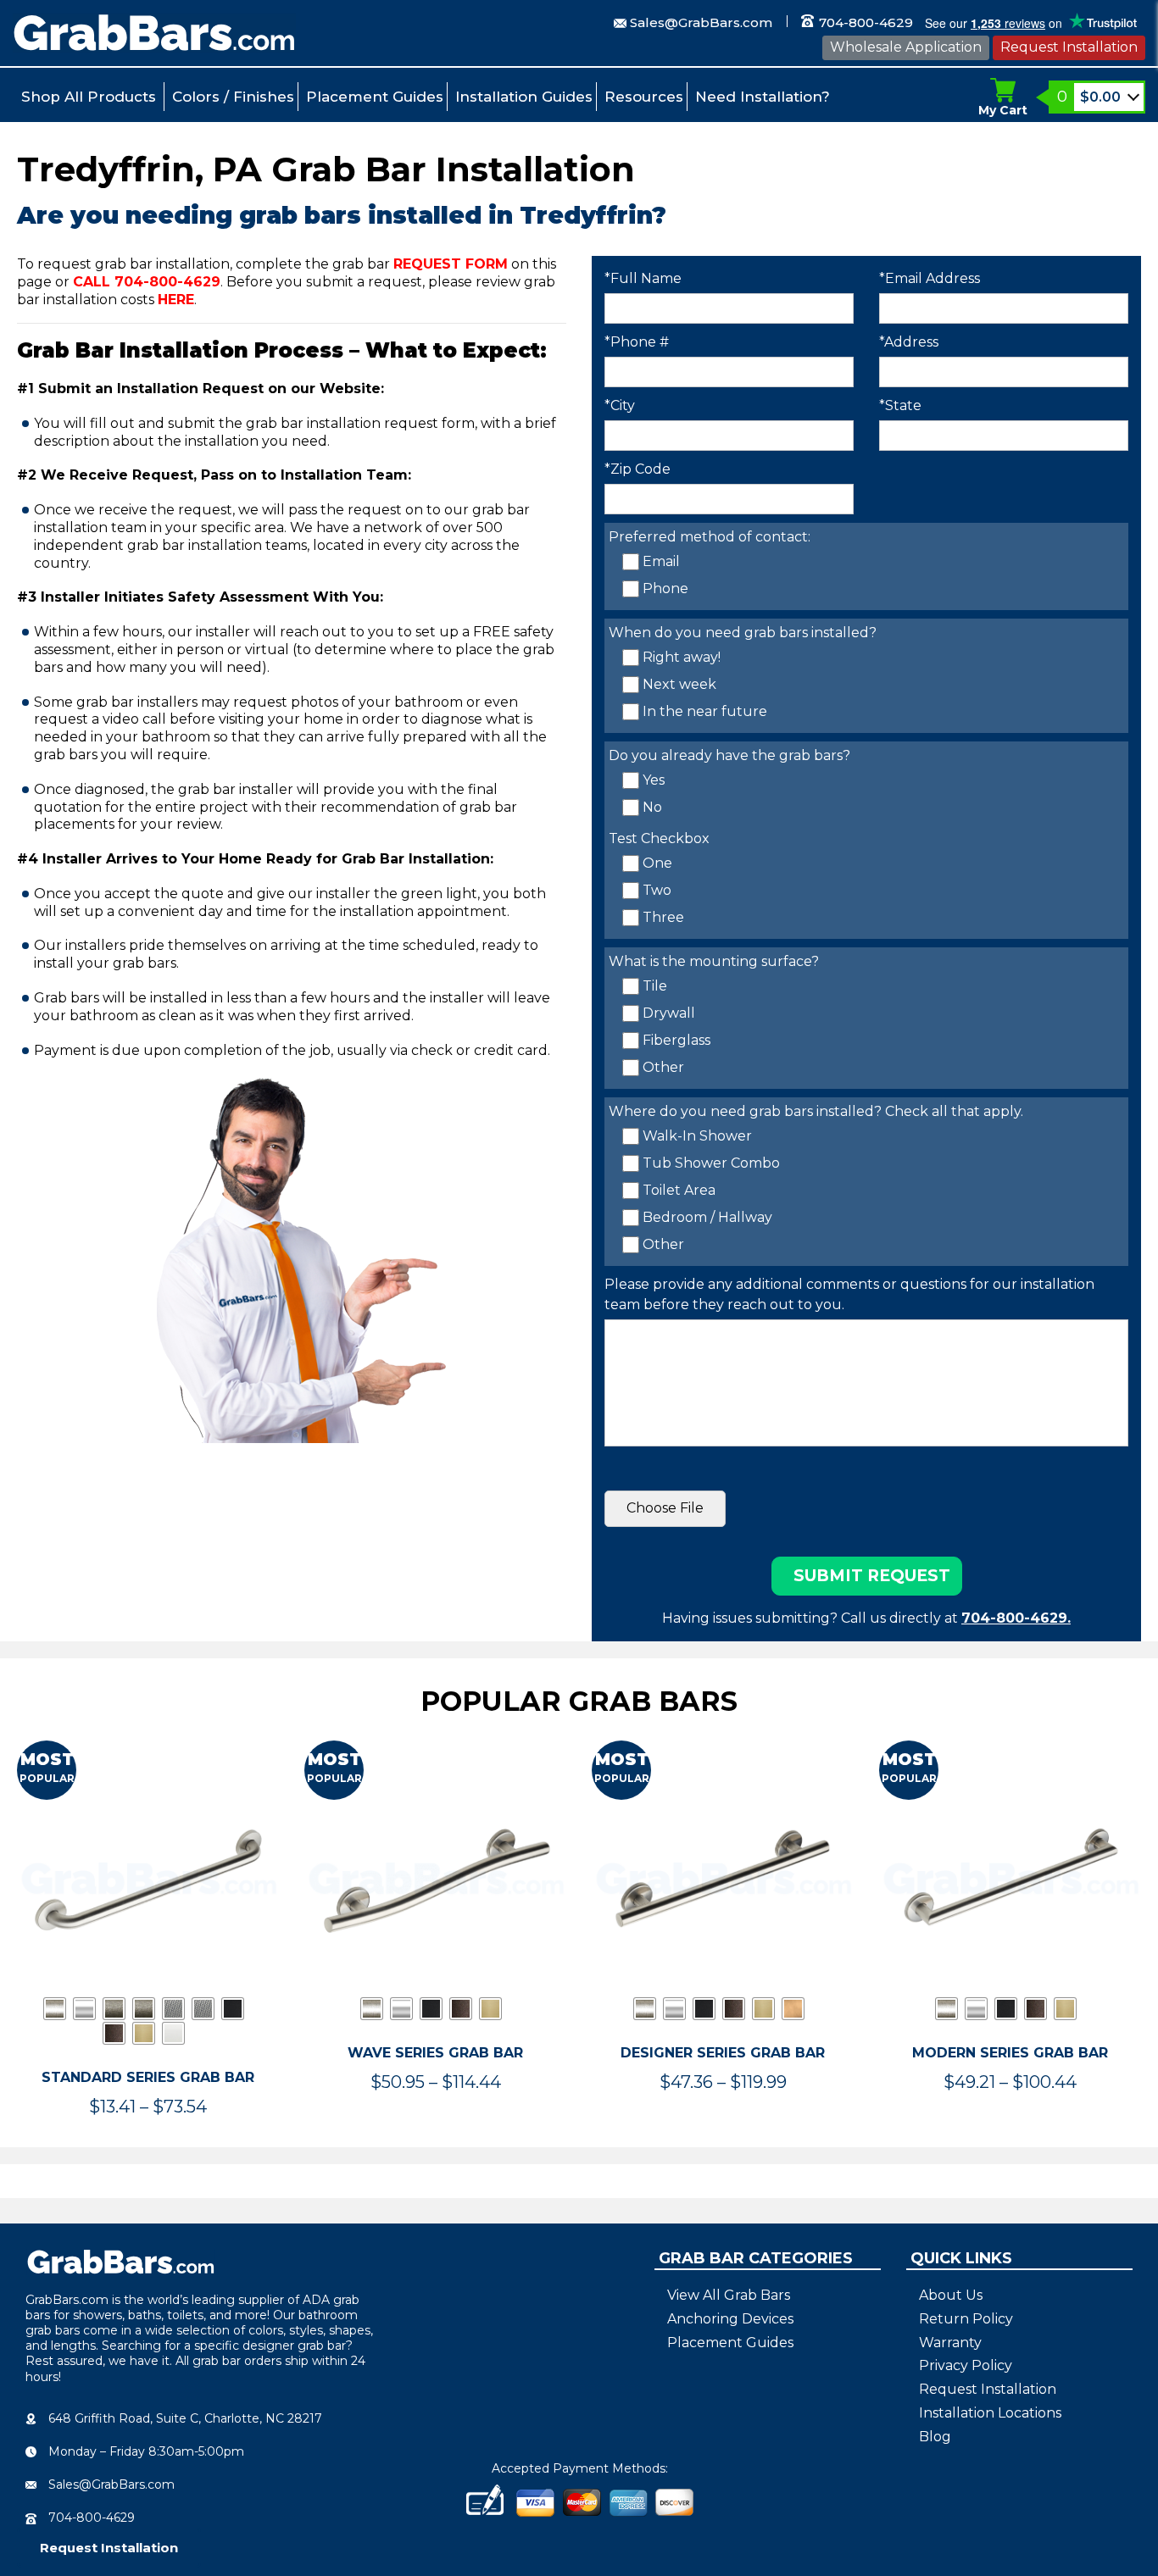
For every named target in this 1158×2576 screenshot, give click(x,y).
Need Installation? (763, 97)
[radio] (55, 2009)
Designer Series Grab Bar (723, 2053)
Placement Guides (375, 97)
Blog (935, 2437)
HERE (176, 300)
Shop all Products (89, 97)
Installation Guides (524, 97)
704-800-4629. (1016, 1618)
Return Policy (966, 2319)
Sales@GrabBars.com (701, 22)
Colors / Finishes (233, 97)
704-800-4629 (864, 22)
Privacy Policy (966, 2365)
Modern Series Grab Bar (1010, 2053)
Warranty (950, 2343)
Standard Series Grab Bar (148, 2077)
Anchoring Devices (730, 2319)
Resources (644, 97)
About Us (951, 2295)
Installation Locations (990, 2413)
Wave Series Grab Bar (435, 2053)
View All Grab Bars (729, 2295)
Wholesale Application (906, 47)
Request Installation (1069, 47)
